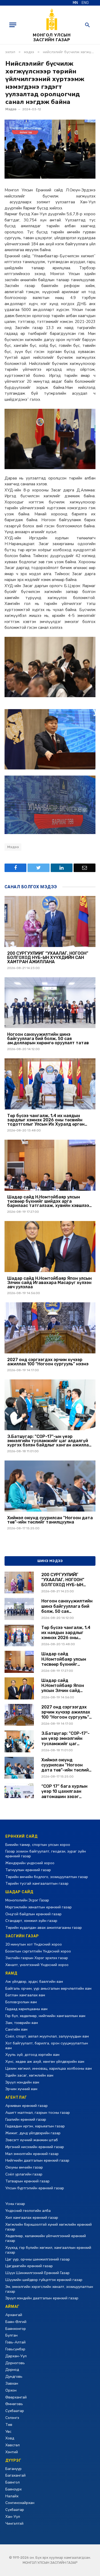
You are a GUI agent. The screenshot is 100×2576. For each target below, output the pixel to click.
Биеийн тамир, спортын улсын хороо (38, 1845)
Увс (8, 2432)
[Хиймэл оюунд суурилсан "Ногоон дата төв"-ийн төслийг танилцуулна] (50, 1486)
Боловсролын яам (21, 2002)
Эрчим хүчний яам (21, 2089)
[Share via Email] (85, 868)
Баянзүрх (13, 2489)
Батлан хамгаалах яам (25, 1995)
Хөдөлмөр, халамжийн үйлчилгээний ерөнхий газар (46, 2238)
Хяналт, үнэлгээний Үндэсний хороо (37, 1965)
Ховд (10, 2438)
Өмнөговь (14, 2404)
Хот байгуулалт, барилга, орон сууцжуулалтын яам (47, 2046)
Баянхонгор (16, 2329)
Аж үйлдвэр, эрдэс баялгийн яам (34, 1982)
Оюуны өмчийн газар (24, 2167)
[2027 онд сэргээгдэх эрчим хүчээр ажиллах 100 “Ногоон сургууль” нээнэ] (50, 1328)
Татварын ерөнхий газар (27, 2181)
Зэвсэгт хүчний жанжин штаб (32, 2140)
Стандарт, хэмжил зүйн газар (31, 1921)
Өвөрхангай (16, 2397)
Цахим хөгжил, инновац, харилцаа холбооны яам (49, 2068)
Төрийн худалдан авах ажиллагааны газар (44, 1928)
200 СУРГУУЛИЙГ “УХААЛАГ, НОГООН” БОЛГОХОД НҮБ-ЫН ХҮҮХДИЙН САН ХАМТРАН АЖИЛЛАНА (48, 958)
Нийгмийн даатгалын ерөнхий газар (37, 2160)
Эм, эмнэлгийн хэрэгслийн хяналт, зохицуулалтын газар (49, 2289)
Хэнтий (12, 2452)
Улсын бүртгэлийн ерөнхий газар (35, 2188)
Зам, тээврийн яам (22, 2023)
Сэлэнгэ (12, 2418)
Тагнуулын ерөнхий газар (28, 1870)
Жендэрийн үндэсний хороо (30, 1863)
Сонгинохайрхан (20, 2503)
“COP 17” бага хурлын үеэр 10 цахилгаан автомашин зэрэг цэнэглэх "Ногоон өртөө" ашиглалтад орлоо (64, 1791)
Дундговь (14, 2377)
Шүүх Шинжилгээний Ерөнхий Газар (37, 2273)
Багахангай (15, 2475)
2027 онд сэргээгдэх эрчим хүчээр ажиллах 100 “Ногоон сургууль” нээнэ (48, 1362)
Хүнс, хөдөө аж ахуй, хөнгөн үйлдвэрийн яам (45, 2062)
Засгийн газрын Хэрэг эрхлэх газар (37, 1958)
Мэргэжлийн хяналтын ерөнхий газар (39, 1907)
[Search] (87, 25)
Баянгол (13, 2482)
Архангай (14, 2315)
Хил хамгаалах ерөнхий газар (32, 2218)
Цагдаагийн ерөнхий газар (29, 2266)
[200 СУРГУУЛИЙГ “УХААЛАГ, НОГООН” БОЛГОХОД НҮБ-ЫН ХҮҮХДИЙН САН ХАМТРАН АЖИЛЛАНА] (50, 921)
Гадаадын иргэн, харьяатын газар (35, 2126)
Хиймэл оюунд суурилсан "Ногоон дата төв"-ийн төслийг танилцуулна (50, 1520)
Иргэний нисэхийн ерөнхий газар (35, 2147)
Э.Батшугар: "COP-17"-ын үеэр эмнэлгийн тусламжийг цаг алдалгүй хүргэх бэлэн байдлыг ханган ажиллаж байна (50, 1441)
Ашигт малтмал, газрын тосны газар (38, 2113)
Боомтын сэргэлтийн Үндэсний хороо (38, 1951)
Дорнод (12, 2370)
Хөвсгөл (13, 2445)
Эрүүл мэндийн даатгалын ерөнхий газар (42, 2298)
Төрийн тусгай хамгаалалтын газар (37, 1883)
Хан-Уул (13, 2517)
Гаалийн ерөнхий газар (26, 2120)
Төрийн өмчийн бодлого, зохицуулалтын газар (47, 1877)
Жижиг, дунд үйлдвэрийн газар (33, 2133)
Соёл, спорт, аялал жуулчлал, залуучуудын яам (47, 2036)
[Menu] (13, 25)
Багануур (13, 2469)
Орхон (11, 2390)
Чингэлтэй (14, 2524)
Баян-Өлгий (16, 2322)
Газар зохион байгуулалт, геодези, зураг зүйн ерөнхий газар (46, 1854)
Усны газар (15, 2204)
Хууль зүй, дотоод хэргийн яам (32, 2055)
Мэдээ (11, 109)
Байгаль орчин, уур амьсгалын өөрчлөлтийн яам (48, 1988)
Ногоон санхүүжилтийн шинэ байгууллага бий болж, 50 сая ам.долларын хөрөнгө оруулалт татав (48, 1039)
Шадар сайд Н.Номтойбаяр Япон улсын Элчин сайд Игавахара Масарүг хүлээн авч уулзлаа (49, 1283)
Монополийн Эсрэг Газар (27, 1900)
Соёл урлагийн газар (24, 2174)
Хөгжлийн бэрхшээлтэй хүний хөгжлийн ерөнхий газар (49, 2227)
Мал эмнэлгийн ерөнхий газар (32, 2154)
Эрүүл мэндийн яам (22, 2082)
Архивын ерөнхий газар (27, 2106)
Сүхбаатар (15, 2411)
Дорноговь (15, 2363)
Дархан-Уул (16, 2356)
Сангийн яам (16, 2029)
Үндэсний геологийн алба (28, 2211)
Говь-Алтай (15, 2342)
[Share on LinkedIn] (62, 868)
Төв (9, 2425)
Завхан (12, 2383)
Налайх (12, 2496)
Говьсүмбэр (15, 2349)
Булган (11, 2335)
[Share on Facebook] (15, 868)
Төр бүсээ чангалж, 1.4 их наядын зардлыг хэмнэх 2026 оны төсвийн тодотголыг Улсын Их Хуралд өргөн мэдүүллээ (46, 1120)
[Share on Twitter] (38, 868)
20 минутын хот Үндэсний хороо (34, 1944)
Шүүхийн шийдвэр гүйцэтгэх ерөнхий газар (44, 2280)
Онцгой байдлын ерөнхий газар (33, 1914)
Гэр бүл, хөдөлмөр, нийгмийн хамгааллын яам (45, 2016)
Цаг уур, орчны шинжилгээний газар (38, 2259)
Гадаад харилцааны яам (26, 2009)
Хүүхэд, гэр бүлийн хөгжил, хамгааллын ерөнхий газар (48, 2250)
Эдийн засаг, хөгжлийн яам (29, 2075)
